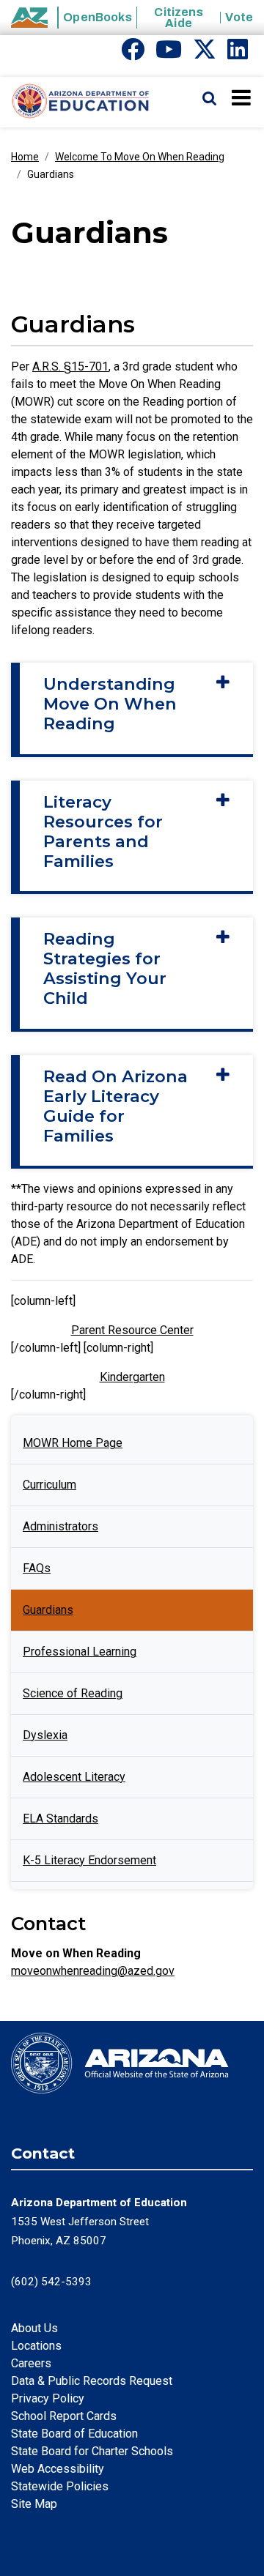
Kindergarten (132, 1377)
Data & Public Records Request (92, 2381)
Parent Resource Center (132, 1330)
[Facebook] (133, 54)
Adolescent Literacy (74, 1777)
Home (25, 157)
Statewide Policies (60, 2486)
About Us (34, 2328)
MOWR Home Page (73, 1443)
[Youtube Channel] (169, 54)
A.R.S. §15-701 (70, 366)
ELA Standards (60, 1819)
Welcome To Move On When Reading (140, 157)
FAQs (37, 1568)
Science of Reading (73, 1693)
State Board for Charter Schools (92, 2451)
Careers (31, 2363)
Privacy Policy (48, 2398)
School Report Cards (64, 2416)
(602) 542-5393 (51, 2282)
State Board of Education (74, 2434)
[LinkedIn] (238, 54)
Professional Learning (80, 1652)
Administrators (60, 1526)
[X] (205, 54)
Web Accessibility (58, 2469)
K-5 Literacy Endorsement (89, 1860)
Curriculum (49, 1485)
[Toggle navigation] (242, 97)
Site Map (34, 2504)
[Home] (75, 102)
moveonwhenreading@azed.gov (93, 1971)
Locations (36, 2346)
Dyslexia (45, 1735)
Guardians (48, 1610)
